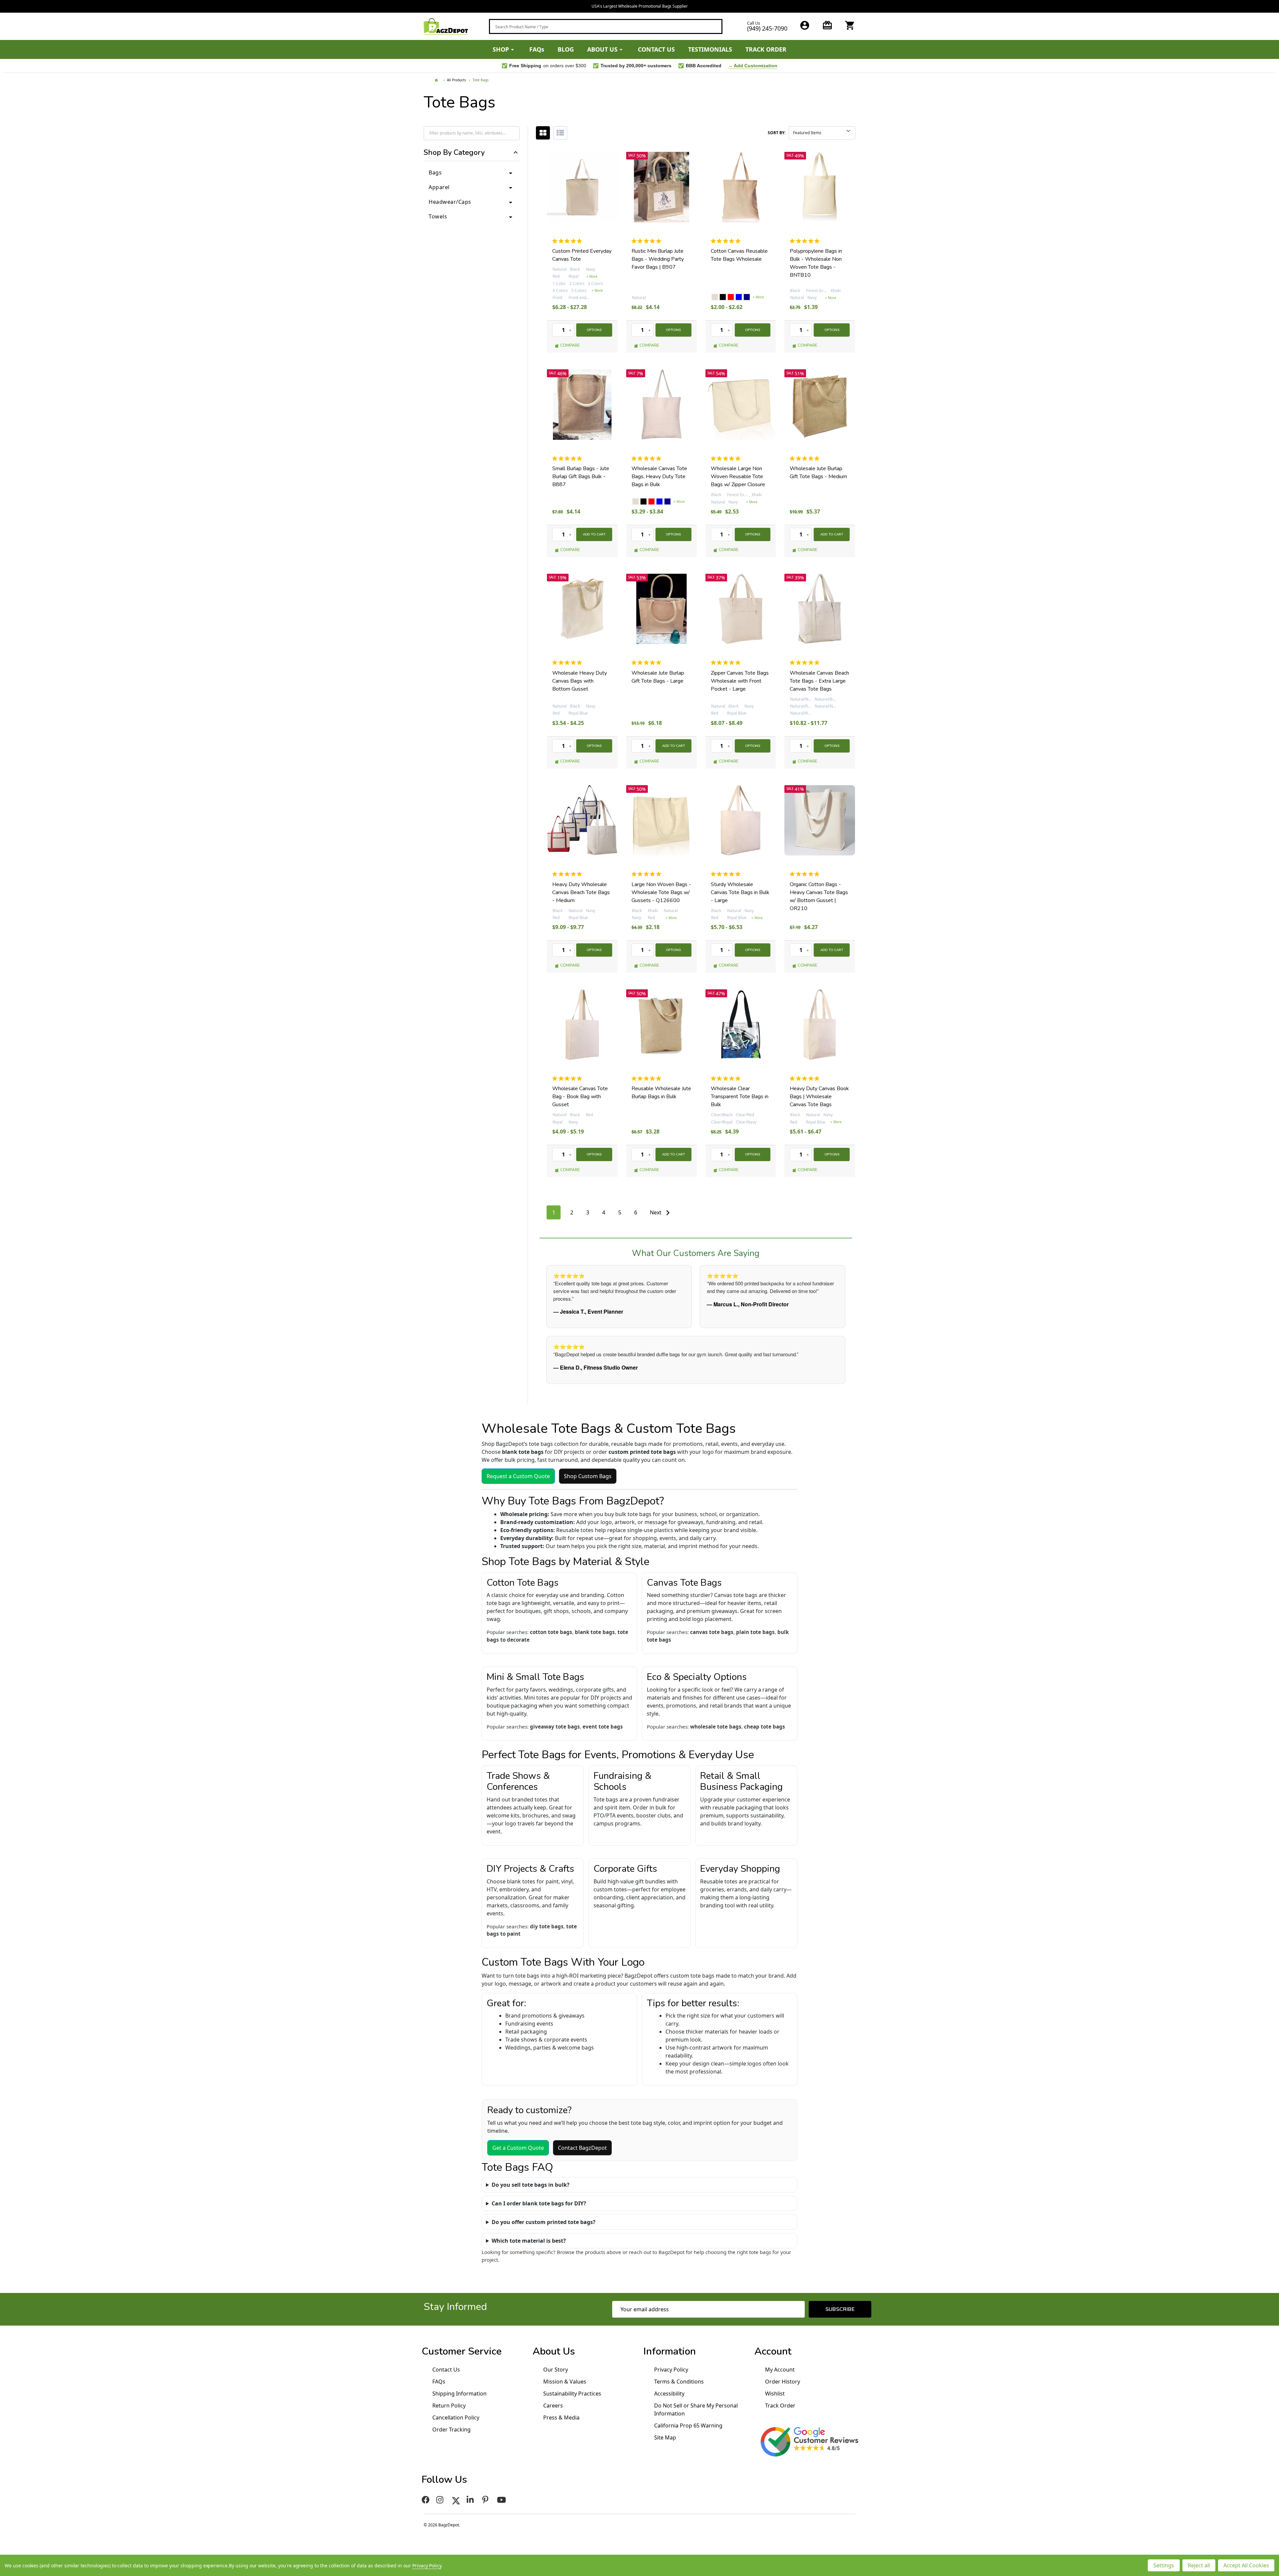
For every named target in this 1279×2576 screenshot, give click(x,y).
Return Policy (449, 2406)
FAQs (537, 49)
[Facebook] (426, 2500)
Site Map (665, 2437)
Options (594, 330)
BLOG (566, 49)
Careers (553, 2406)
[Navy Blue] (747, 297)
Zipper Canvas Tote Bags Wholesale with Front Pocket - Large (740, 681)
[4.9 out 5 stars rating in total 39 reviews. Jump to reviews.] (648, 458)
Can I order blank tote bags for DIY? (539, 2203)
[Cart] (850, 25)
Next (656, 1212)
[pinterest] (486, 2500)
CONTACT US (656, 49)
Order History (783, 2382)
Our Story (556, 2370)
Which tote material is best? (529, 2241)
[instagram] (441, 2500)
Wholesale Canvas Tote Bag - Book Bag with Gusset (580, 1097)
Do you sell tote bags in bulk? (531, 2185)
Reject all (1199, 2565)
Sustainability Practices (572, 2394)
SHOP (501, 49)
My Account (780, 2370)
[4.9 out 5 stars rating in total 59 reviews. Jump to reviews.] (727, 241)
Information (670, 2351)
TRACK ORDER (766, 49)
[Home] (437, 80)
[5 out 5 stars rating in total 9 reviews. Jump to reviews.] (568, 663)
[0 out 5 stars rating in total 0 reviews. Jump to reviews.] (569, 241)
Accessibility (669, 2394)
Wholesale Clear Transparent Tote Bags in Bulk (740, 1097)
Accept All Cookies (1246, 2565)
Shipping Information (459, 2394)
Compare (570, 345)
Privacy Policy (671, 2370)
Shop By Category (454, 153)
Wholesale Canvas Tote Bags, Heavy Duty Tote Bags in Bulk (659, 477)
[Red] (731, 297)
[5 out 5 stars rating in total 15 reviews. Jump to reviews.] (806, 663)
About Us (554, 2351)
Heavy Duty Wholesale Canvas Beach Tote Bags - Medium (581, 892)
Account (773, 2351)
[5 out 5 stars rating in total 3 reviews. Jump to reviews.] (568, 458)
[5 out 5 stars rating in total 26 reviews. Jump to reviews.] (806, 241)
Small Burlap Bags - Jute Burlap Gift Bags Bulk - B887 (581, 477)
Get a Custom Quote (518, 2148)
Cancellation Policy (456, 2417)
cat (543, 133)
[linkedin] (471, 2500)
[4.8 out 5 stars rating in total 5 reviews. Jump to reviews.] (568, 874)
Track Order (780, 2406)
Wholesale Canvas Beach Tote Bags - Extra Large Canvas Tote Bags (819, 681)
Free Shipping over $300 (640, 6)
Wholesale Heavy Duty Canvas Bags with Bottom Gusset (580, 681)
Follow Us (444, 2480)
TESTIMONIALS (710, 49)
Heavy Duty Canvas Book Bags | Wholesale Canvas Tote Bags (819, 1097)
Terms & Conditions (679, 2382)
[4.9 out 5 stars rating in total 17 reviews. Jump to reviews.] (727, 663)
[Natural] (715, 297)
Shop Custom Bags (588, 1476)
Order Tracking (451, 2429)
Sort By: (777, 133)
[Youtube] (502, 2500)
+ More (592, 276)
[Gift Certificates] (827, 25)
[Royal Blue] (739, 297)
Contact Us (446, 2370)
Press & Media (561, 2417)
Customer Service (462, 2351)
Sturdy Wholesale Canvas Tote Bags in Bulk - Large (740, 892)
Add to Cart (594, 534)
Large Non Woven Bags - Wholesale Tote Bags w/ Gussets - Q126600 (661, 892)
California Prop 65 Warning (688, 2425)
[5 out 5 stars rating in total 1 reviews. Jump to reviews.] (648, 874)
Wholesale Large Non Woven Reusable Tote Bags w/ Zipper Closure (738, 477)
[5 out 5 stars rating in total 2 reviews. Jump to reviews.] (806, 458)
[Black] (723, 297)
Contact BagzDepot (582, 2148)
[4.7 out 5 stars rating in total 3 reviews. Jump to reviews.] (727, 458)
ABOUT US (602, 49)
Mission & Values (565, 2382)
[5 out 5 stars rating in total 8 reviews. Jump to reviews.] (648, 663)
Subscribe (840, 2309)
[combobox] (606, 26)
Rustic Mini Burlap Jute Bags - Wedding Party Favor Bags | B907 (658, 259)
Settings (1164, 2565)
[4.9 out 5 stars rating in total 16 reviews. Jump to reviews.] (648, 241)
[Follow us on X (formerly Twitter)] (456, 2500)
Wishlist (775, 2394)
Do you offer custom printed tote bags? (544, 2222)
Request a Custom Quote (518, 1476)
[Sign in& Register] (805, 25)
